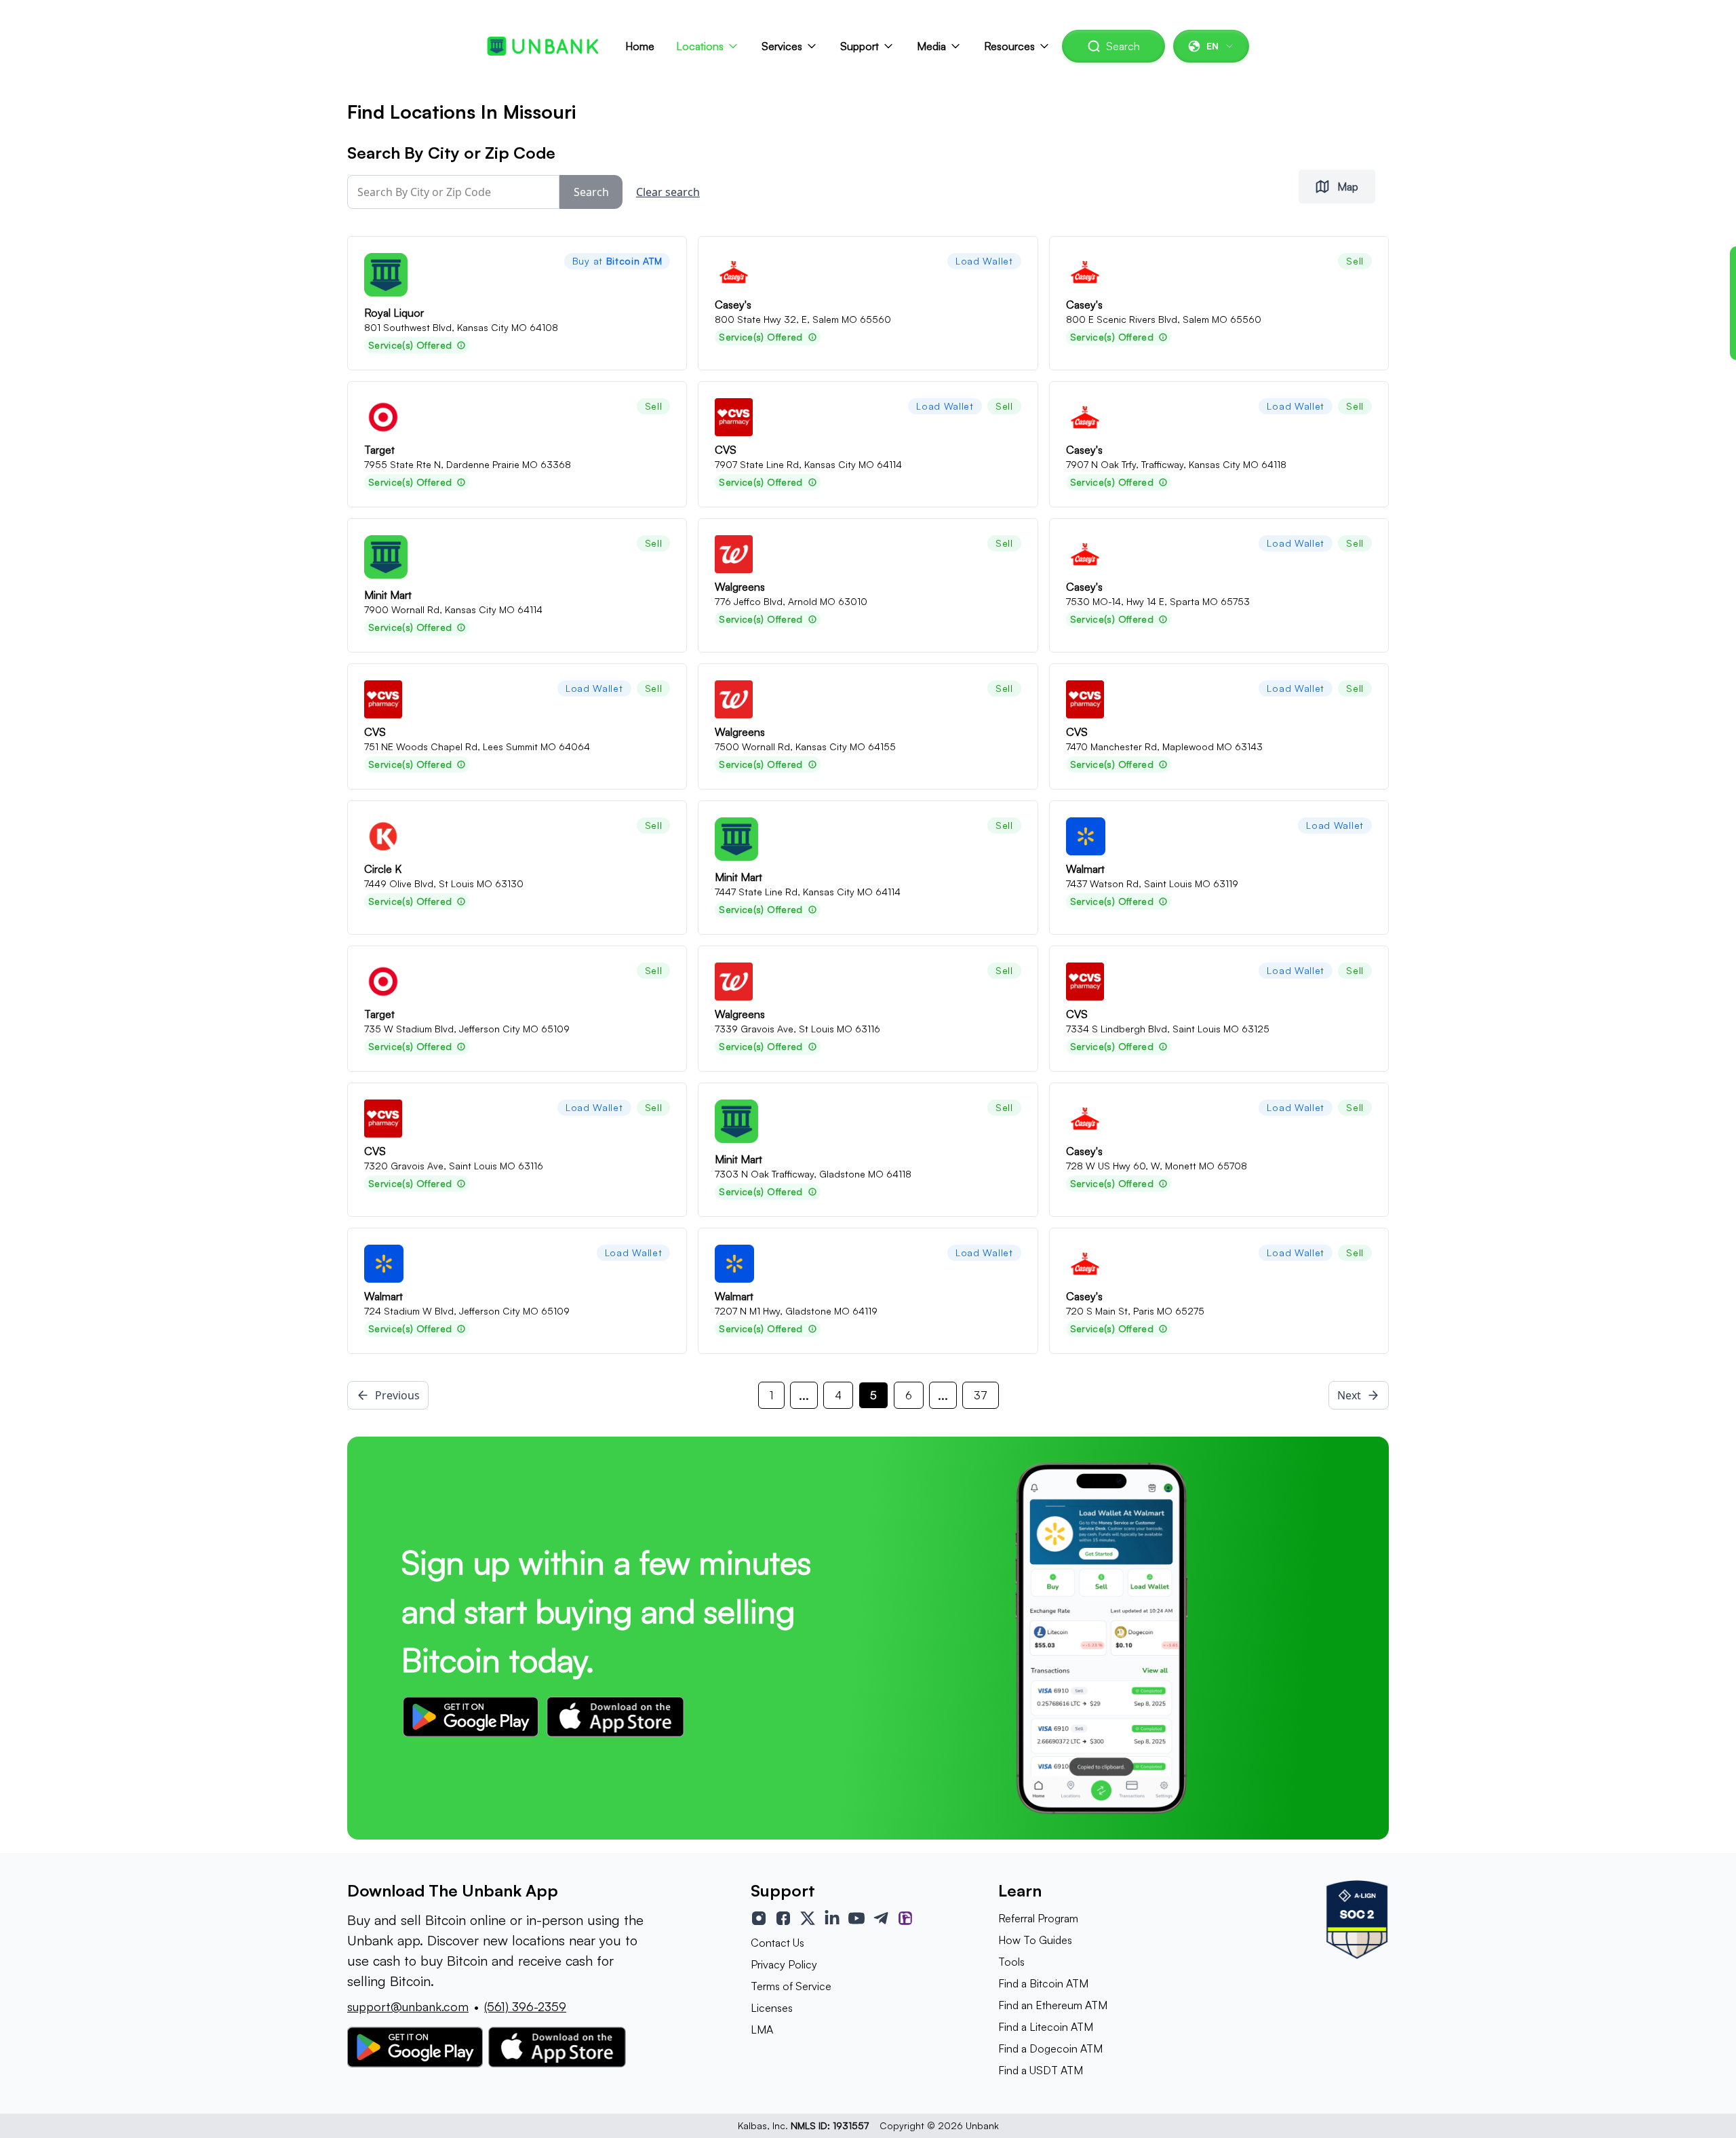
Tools (1011, 1962)
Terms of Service (791, 1986)
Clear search (668, 192)
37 (981, 1395)
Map (1348, 187)
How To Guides (1035, 1940)
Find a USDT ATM (1041, 2070)
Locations (700, 46)
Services (782, 46)
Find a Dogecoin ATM (1050, 2048)
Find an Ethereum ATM (1053, 2005)
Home (640, 46)
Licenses (772, 2008)
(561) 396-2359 (525, 2006)
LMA (762, 2029)
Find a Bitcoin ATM (1043, 1983)
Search (1123, 46)
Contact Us (777, 1943)
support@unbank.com (408, 2006)
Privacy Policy (784, 1964)
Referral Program (1038, 1918)
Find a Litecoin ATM (1046, 2027)
